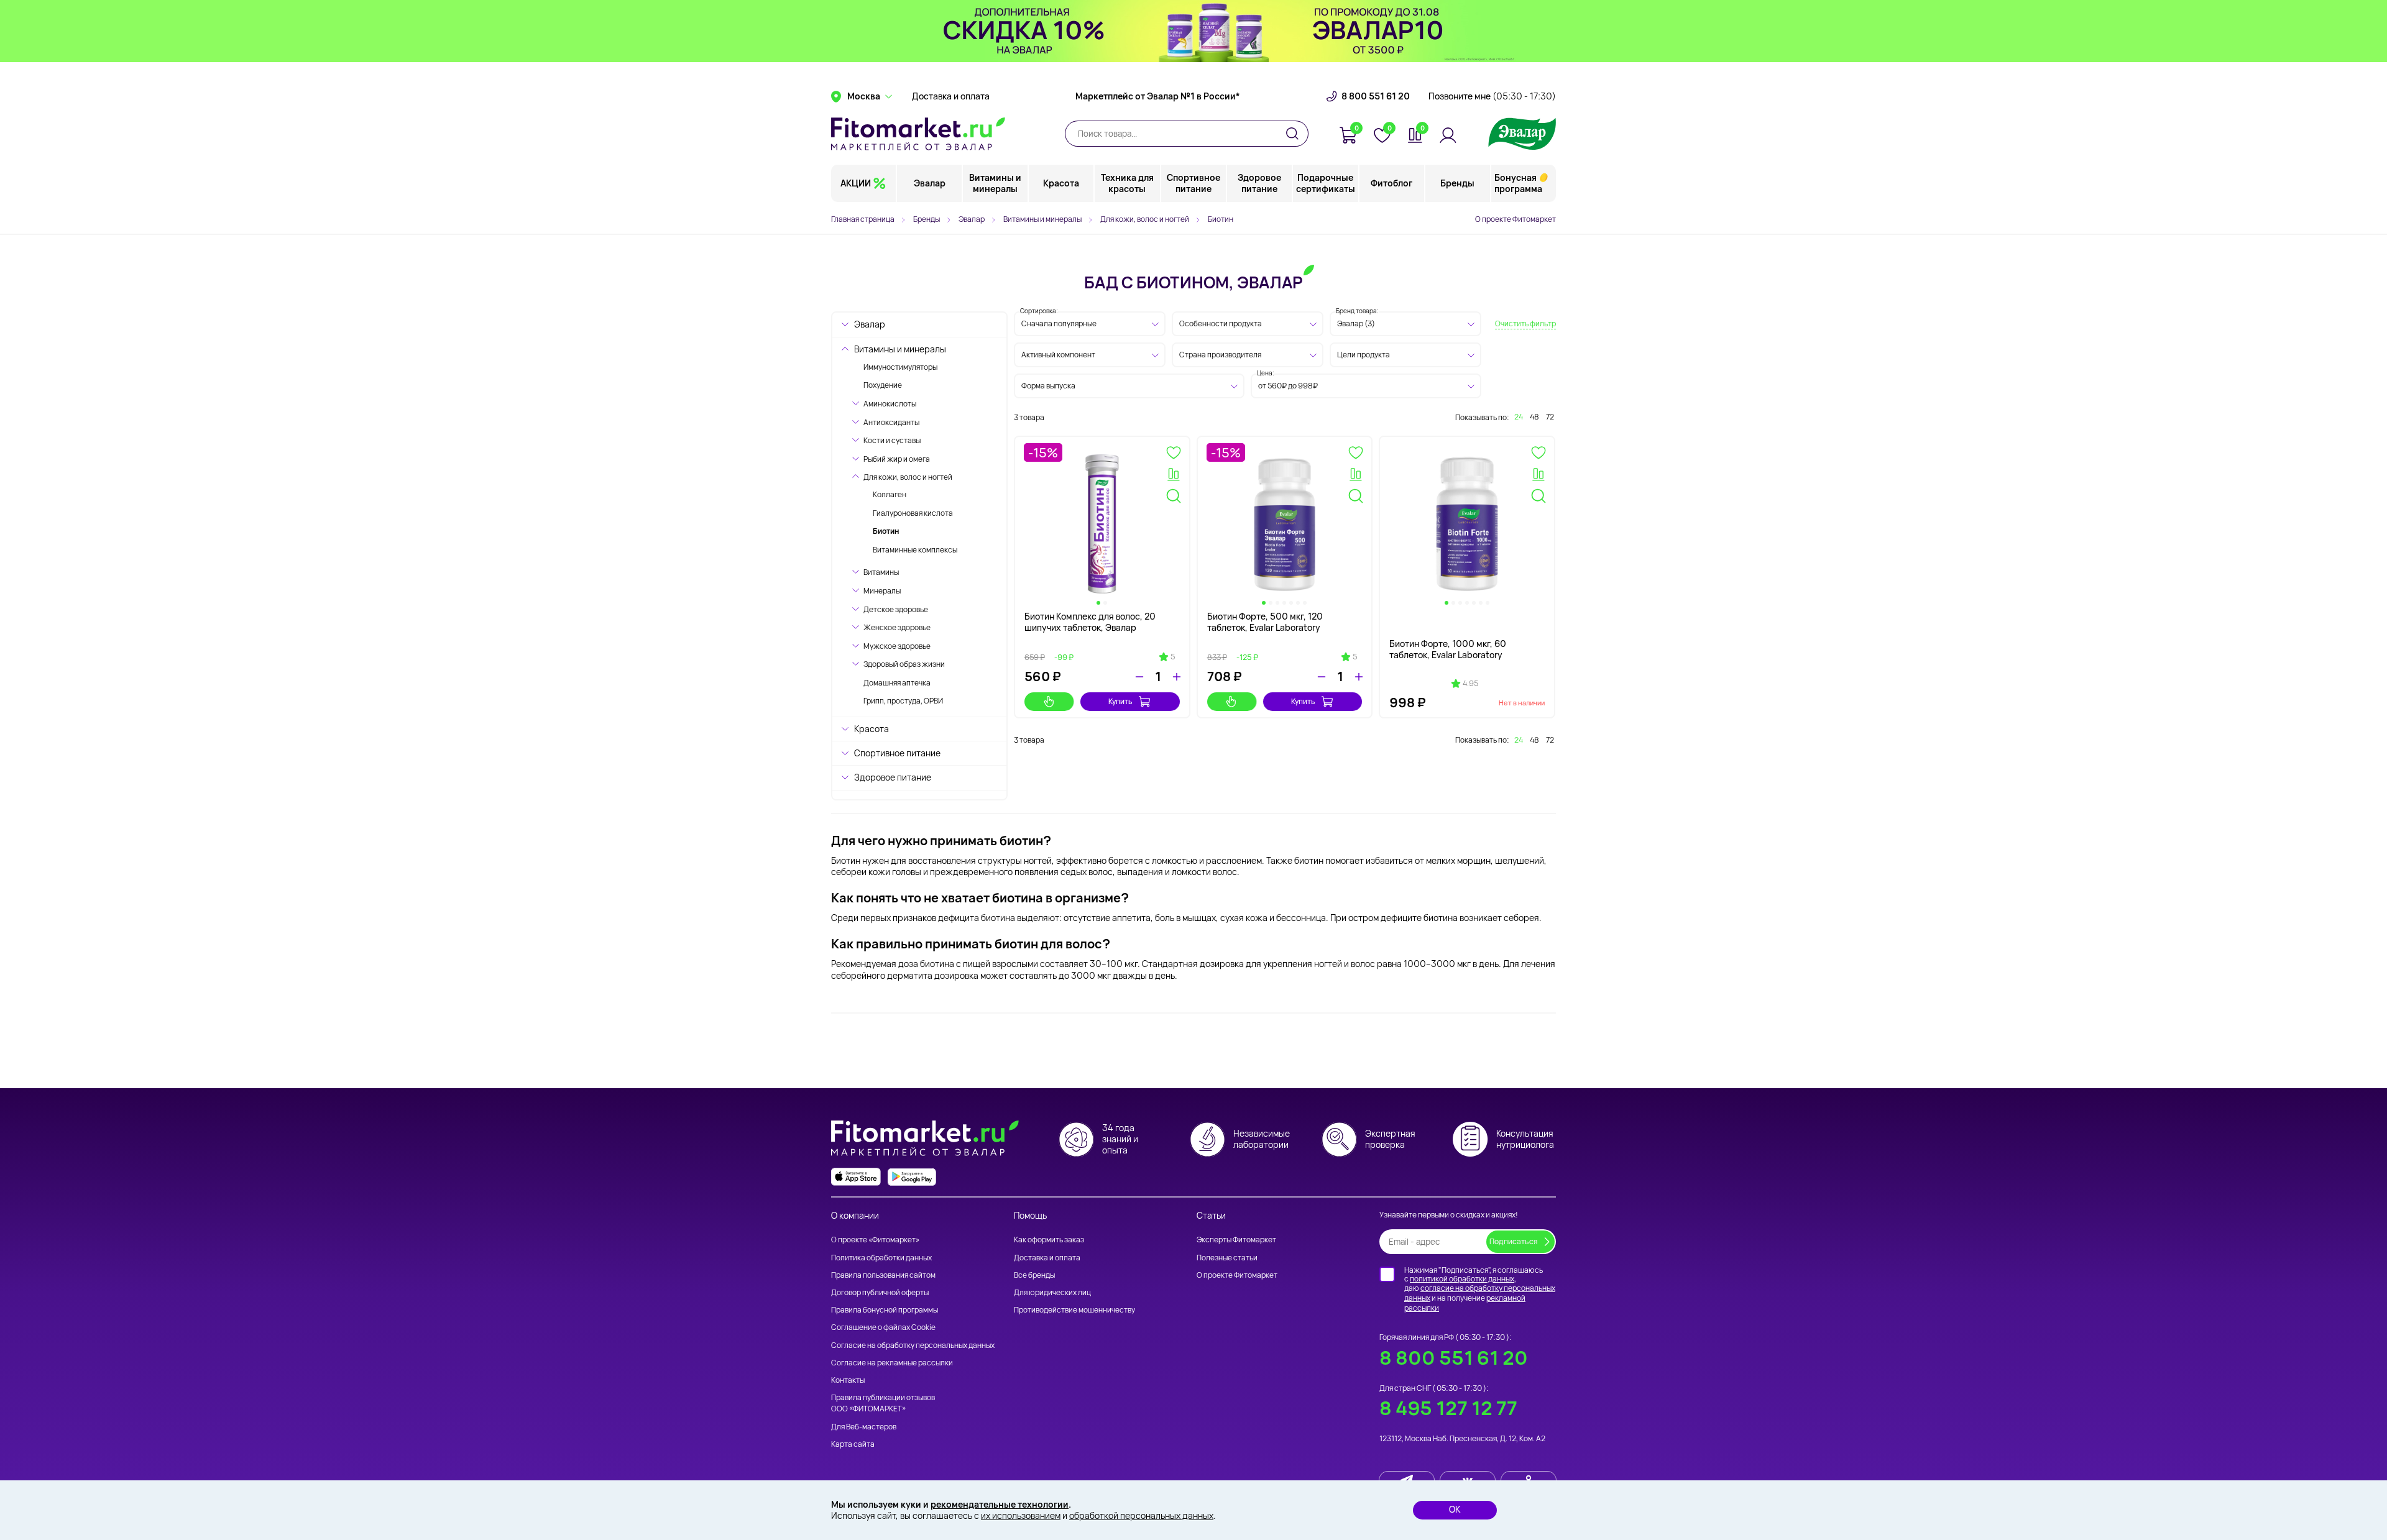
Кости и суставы (892, 440)
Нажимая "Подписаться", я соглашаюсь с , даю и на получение (1480, 1289)
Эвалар (930, 183)
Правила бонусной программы (885, 1310)
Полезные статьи (1227, 1258)
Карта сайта (853, 1444)
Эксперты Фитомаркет (1236, 1240)
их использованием (1021, 1515)
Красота (1061, 183)
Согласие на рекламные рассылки (892, 1363)
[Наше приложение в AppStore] (856, 1177)
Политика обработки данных (881, 1258)
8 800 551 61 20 (1376, 96)
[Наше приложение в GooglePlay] (912, 1177)
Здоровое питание (1259, 183)
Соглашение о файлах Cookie (883, 1327)
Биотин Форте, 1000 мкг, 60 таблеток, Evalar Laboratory (1448, 649)
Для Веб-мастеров (864, 1427)
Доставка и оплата (951, 96)
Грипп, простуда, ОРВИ (903, 701)
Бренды (1457, 183)
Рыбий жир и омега (897, 459)
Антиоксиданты (891, 422)
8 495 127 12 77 (1448, 1408)
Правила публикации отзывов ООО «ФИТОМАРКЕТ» (883, 1403)
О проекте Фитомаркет (1515, 219)
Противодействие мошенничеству (1074, 1310)
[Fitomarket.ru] (918, 134)
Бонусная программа (1518, 183)
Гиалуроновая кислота (913, 513)
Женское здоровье (897, 627)
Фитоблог (1391, 183)
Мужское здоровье (897, 646)
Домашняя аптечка (897, 683)
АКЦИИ (856, 183)
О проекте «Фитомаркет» (875, 1240)
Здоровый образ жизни (904, 664)
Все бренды (1034, 1275)
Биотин (886, 531)
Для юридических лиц (1052, 1292)
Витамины (881, 572)
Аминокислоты (890, 404)
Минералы (882, 591)
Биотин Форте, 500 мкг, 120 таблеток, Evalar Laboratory (1265, 622)
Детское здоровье (896, 609)
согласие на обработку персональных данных (1480, 1293)
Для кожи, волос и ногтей (908, 477)
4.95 (1470, 684)
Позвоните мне (1492, 96)
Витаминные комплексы (915, 550)
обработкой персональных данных (1141, 1515)
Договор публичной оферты (880, 1292)
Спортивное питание (1193, 183)
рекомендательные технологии (1000, 1504)
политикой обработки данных (1462, 1279)
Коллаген (890, 494)
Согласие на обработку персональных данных (913, 1345)
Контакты (848, 1380)
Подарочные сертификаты (1326, 183)
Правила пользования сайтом (883, 1275)
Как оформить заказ (1049, 1240)
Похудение (883, 385)
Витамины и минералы (995, 183)
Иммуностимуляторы (900, 367)
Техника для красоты (1127, 183)
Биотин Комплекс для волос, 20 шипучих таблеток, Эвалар (1090, 622)
